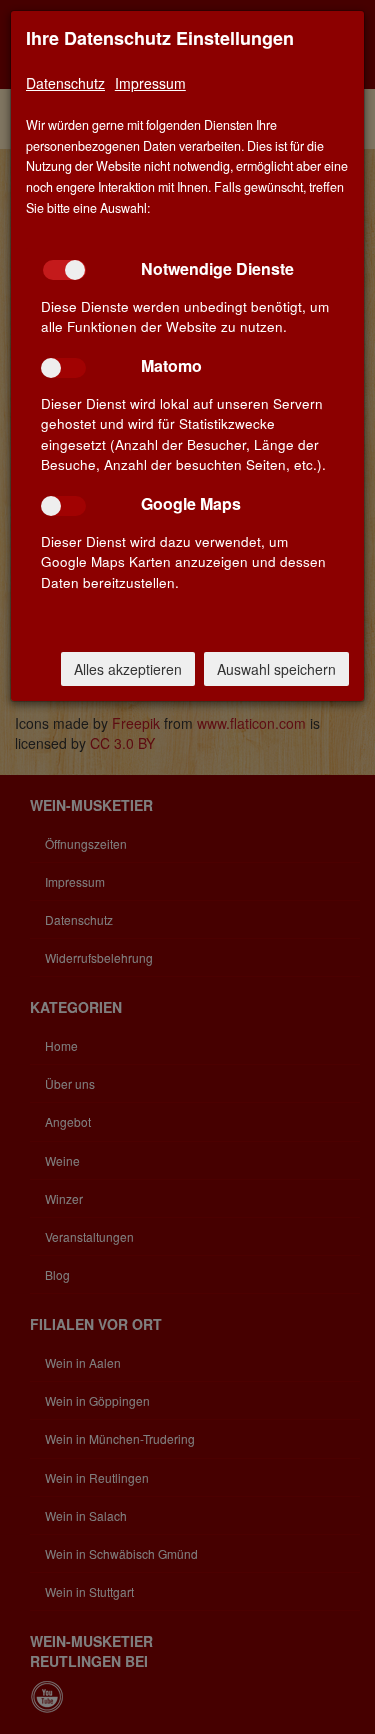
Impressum (150, 83)
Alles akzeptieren (128, 669)
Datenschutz (65, 83)
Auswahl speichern (276, 669)
